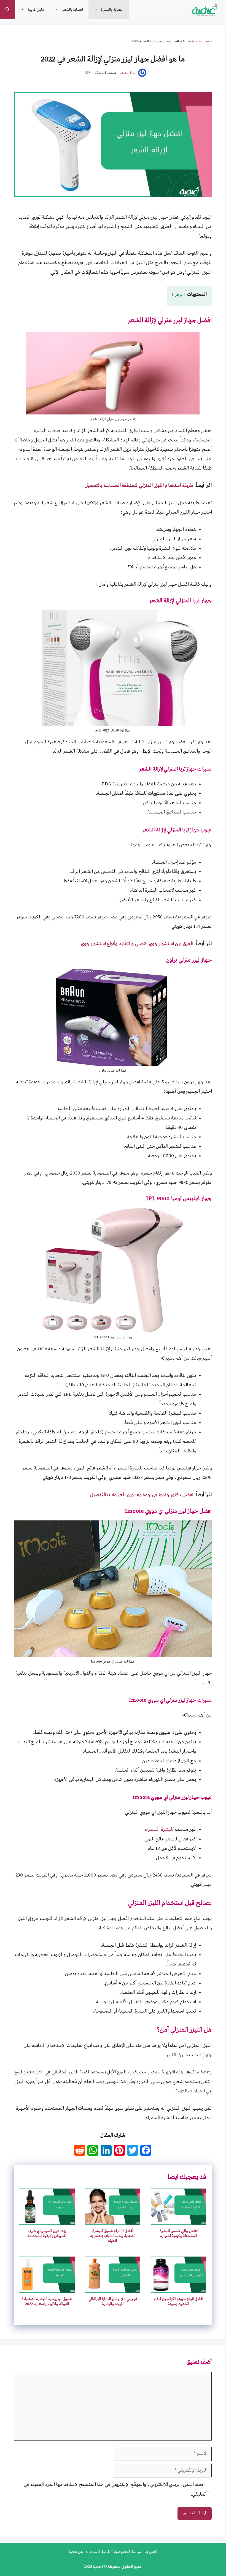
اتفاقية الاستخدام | (97, 2552)
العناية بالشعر (72, 10)
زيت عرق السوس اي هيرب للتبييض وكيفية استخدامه (47, 2233)
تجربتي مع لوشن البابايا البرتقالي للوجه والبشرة (113, 2301)
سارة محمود (128, 73)
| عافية (97, 2567)
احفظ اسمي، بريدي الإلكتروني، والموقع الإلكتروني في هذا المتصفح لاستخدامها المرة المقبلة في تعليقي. (115, 2489)
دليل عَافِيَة (36, 10)
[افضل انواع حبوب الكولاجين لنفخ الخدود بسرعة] (178, 2288)
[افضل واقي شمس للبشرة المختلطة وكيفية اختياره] (178, 2220)
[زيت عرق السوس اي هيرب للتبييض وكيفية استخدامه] (47, 2220)
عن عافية (76, 2552)
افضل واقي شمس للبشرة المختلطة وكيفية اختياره (179, 2233)
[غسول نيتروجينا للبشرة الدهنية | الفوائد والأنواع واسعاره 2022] (47, 2288)
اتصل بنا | (149, 2552)
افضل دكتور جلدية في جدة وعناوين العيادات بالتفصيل (142, 1495)
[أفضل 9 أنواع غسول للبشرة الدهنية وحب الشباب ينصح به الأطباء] (113, 2220)
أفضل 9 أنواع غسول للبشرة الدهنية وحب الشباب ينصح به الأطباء (113, 2236)
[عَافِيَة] (205, 10)
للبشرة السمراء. (159, 1830)
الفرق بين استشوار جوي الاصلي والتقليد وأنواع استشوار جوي (137, 944)
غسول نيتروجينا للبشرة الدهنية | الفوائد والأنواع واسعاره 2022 (47, 2301)
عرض (179, 295)
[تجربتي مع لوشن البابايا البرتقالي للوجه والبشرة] (113, 2288)
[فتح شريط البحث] (8, 10)
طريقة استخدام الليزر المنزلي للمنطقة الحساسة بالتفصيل (139, 486)
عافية (209, 41)
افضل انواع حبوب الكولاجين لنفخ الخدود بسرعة (178, 2301)
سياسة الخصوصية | (127, 2552)
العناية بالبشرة (112, 10)
